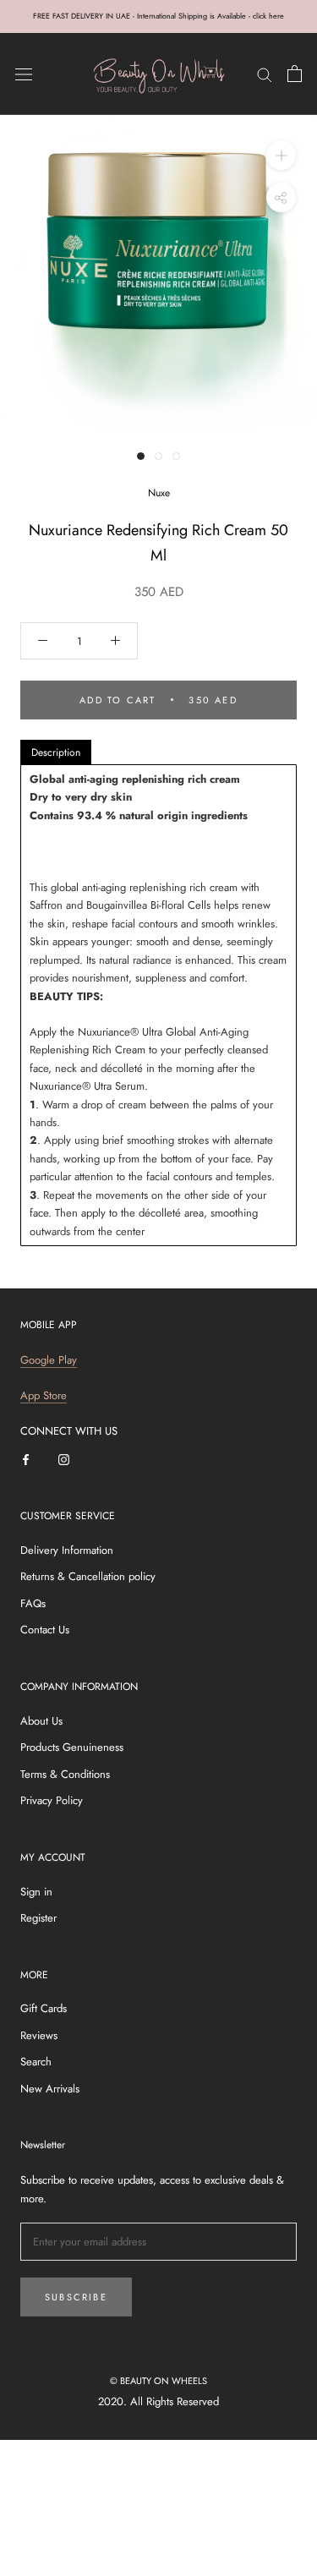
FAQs (33, 1603)
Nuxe (159, 493)
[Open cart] (295, 74)
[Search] (265, 74)
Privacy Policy (52, 1800)
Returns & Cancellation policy (88, 1576)
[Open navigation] (24, 74)
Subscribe (76, 2297)
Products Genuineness (72, 1747)
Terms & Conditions (65, 1774)
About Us (41, 1721)
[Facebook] (26, 1459)
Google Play (49, 1360)
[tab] (56, 752)
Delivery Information (67, 1550)
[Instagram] (64, 1459)
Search (36, 2062)
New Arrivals (50, 2089)
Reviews (39, 2035)
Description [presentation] (56, 752)
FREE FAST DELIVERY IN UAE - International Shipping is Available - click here (158, 16)
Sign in (36, 1892)
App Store (44, 1395)
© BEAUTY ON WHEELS (158, 2381)
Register (38, 1918)
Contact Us (45, 1630)
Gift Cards (44, 2008)
